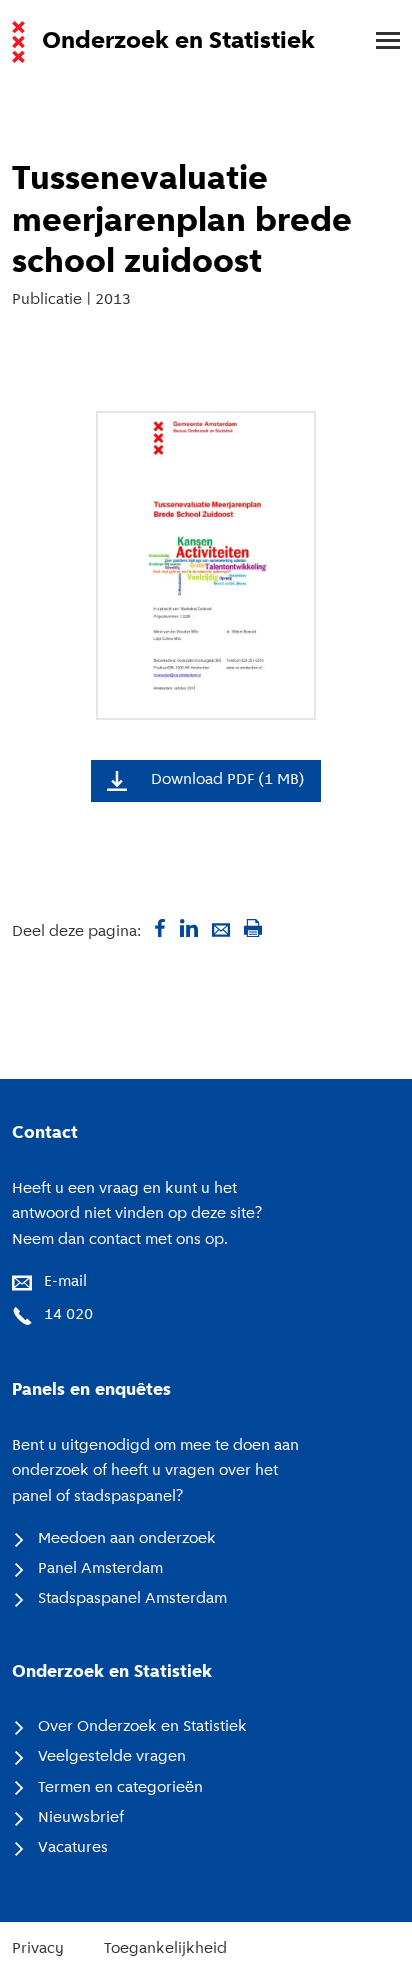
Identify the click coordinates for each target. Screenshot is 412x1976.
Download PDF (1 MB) (228, 780)
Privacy (38, 1949)
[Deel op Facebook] (157, 928)
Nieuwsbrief (81, 1818)
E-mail (65, 1282)
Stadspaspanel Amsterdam (132, 1599)
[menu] (378, 42)
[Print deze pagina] (253, 928)
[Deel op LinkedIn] (189, 928)
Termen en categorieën (120, 1788)
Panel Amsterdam (100, 1569)
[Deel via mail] (221, 928)
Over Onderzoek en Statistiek (142, 1727)
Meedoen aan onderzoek (127, 1539)
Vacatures (73, 1848)
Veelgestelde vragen (112, 1757)
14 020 (68, 1315)
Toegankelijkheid (165, 1949)
